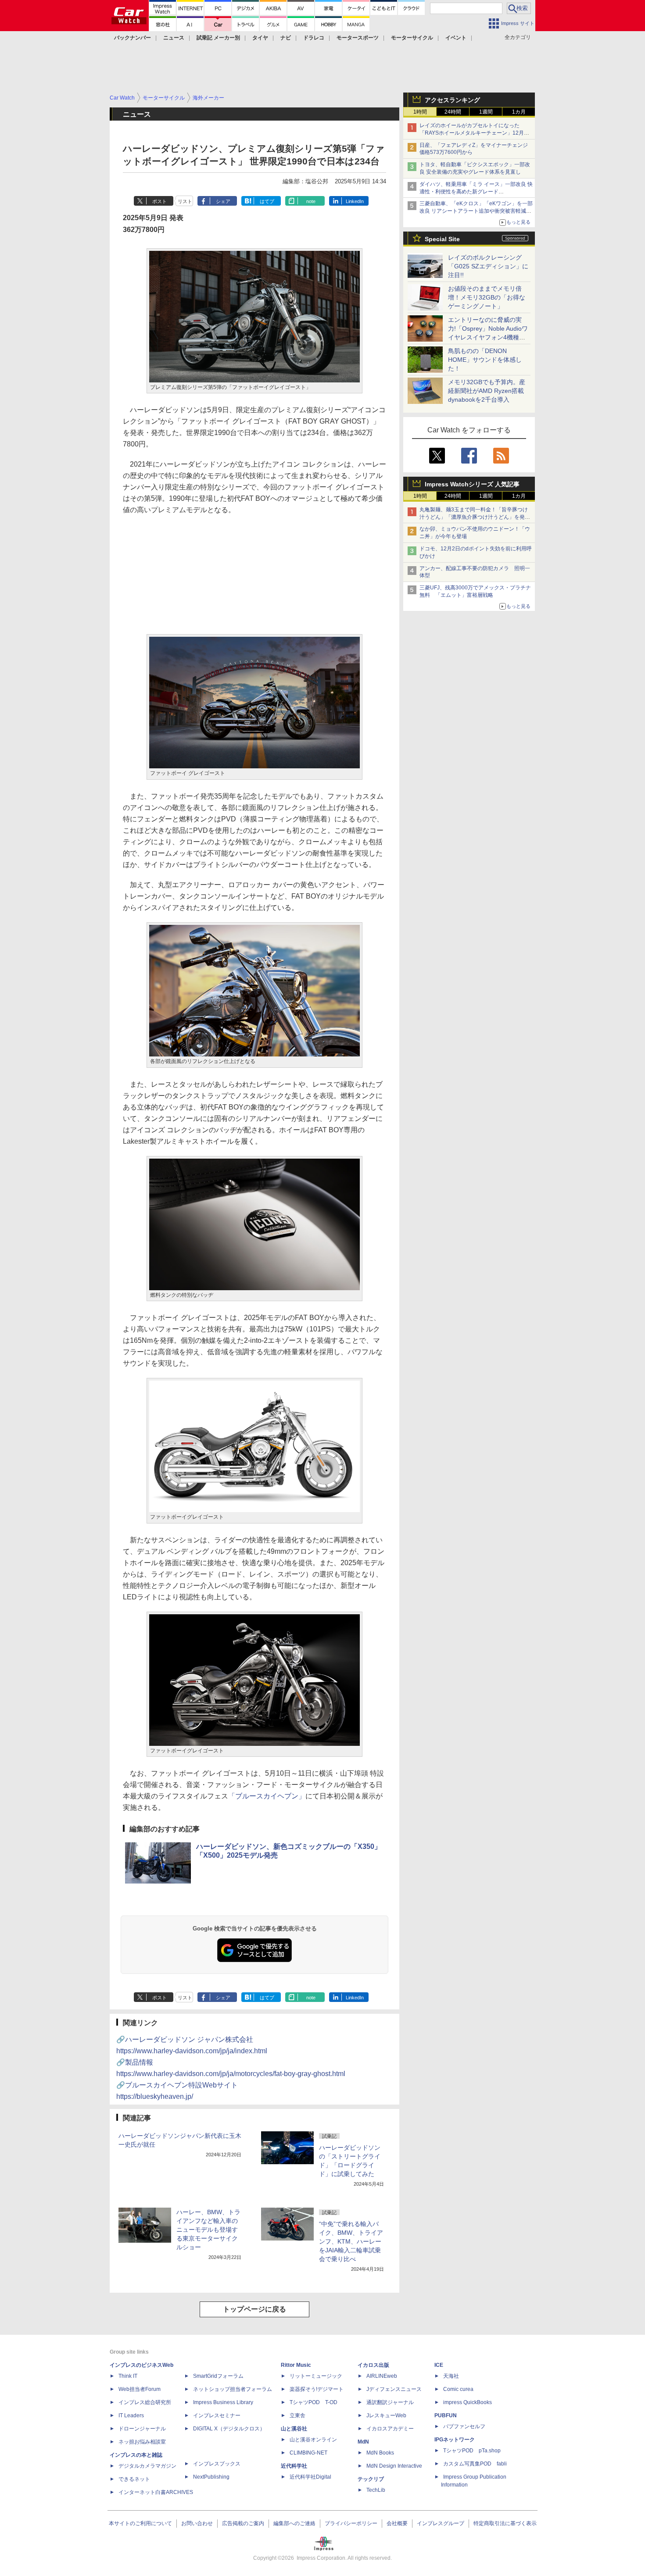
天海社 (451, 2376)
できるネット (134, 2479)
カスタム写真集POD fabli (475, 2464)
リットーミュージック (316, 2376)
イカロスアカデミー (390, 2429)
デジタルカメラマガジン (147, 2466)
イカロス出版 (373, 2365)
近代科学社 (294, 2466)
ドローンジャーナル (142, 2429)
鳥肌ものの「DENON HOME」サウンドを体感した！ (485, 360)
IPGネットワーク (455, 2440)
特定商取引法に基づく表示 (505, 2523)
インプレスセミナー (217, 2415)
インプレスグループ (441, 2523)
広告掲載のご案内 (243, 2523)
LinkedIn (355, 201)
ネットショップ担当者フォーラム (233, 2389)
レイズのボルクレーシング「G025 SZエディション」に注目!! (488, 266)
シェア (223, 201)
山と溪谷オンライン (313, 2440)
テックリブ (371, 2479)
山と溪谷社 (294, 2429)
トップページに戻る (254, 2309)
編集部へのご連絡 (294, 2523)
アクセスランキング (452, 100)
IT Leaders (131, 2415)
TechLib (376, 2490)
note (311, 201)
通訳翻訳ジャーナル (390, 2402)
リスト (185, 201)
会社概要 (397, 2523)
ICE (439, 2365)
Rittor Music (296, 2365)
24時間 (453, 112)
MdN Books (380, 2453)
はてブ (267, 201)
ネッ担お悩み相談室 (142, 2442)
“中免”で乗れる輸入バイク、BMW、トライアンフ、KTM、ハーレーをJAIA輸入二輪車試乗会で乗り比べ (351, 2241)
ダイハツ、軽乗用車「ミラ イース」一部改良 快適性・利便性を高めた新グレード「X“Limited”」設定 (476, 192)
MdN (363, 2442)
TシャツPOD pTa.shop (472, 2451)
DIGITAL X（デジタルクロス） (229, 2429)
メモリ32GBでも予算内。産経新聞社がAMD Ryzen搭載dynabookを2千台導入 (487, 391)
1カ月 (519, 112)
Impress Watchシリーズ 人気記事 (472, 484)
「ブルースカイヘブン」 (267, 1796)
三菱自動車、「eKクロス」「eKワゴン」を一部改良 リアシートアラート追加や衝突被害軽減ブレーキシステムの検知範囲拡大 (476, 211)
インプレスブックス (217, 2464)
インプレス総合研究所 (145, 2402)
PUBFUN (446, 2415)
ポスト (159, 201)
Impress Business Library (223, 2402)
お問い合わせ (197, 2523)
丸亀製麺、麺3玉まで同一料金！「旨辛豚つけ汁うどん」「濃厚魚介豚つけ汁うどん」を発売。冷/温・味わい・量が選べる (474, 517)
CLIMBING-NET (308, 2453)
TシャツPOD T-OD (314, 2402)
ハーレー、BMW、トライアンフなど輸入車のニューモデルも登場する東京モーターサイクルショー (208, 2230)
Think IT (128, 2376)
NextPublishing (211, 2477)
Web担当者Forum (140, 2389)
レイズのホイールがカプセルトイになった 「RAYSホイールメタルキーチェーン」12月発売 (474, 133)
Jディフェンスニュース (394, 2389)
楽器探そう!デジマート (317, 2389)
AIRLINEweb (382, 2376)
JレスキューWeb (386, 2415)
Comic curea (458, 2389)
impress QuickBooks (468, 2402)
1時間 (420, 112)
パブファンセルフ (464, 2426)
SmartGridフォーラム (218, 2376)
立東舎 (297, 2415)
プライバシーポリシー (351, 2523)
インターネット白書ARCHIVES (156, 2492)
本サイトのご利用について (140, 2523)
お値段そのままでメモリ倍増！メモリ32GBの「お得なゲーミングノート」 (487, 297)
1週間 (486, 112)
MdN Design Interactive (394, 2466)
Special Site (442, 239)
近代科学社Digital (310, 2477)
